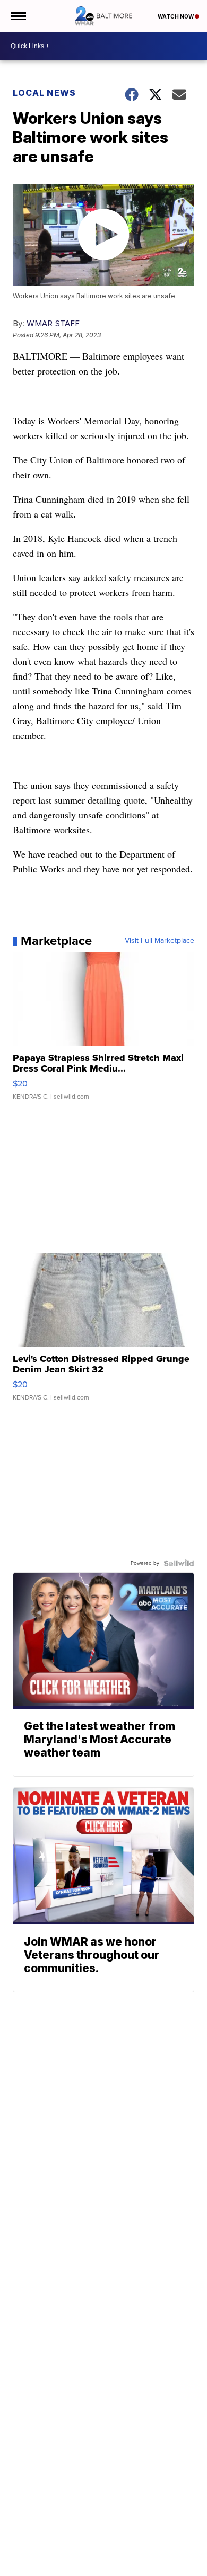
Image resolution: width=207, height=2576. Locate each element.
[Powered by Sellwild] (179, 1563)
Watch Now (176, 16)
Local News (44, 93)
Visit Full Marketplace (159, 941)
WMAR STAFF (53, 323)
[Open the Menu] (18, 16)
